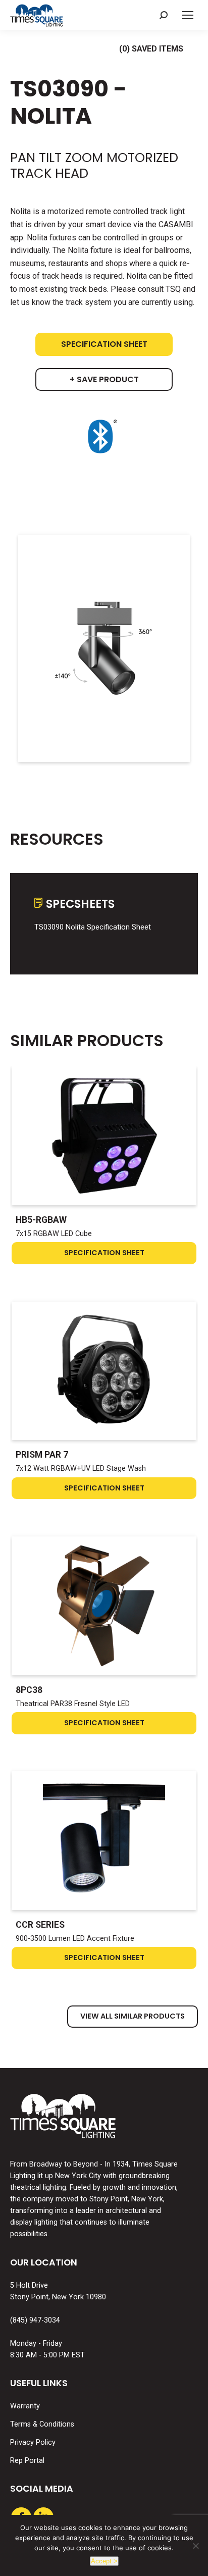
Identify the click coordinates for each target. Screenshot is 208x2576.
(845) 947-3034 (35, 2320)
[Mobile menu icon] (188, 15)
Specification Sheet (104, 344)
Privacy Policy (33, 2442)
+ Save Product (104, 379)
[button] (164, 15)
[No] (195, 2546)
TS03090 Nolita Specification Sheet (93, 927)
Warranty (25, 2406)
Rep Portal (27, 2461)
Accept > (104, 2561)
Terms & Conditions (42, 2424)
